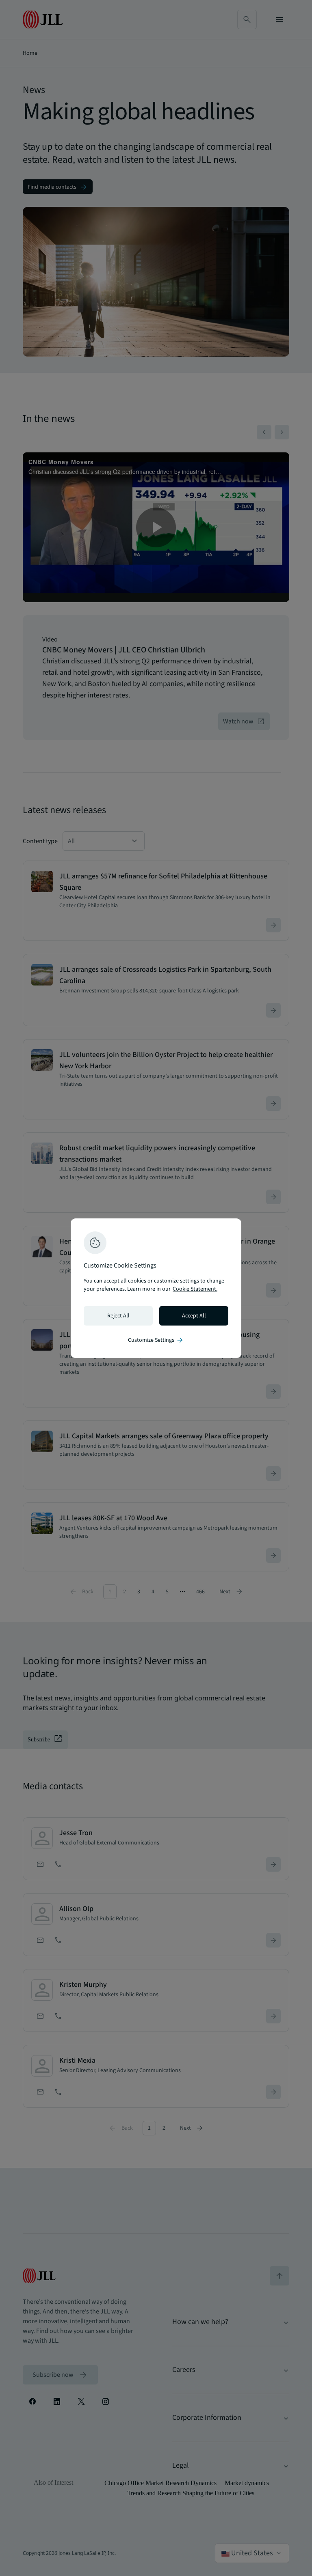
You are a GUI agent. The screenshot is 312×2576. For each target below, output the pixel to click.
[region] (156, 1288)
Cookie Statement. (195, 1289)
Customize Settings (156, 1340)
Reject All (118, 1316)
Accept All (194, 1316)
